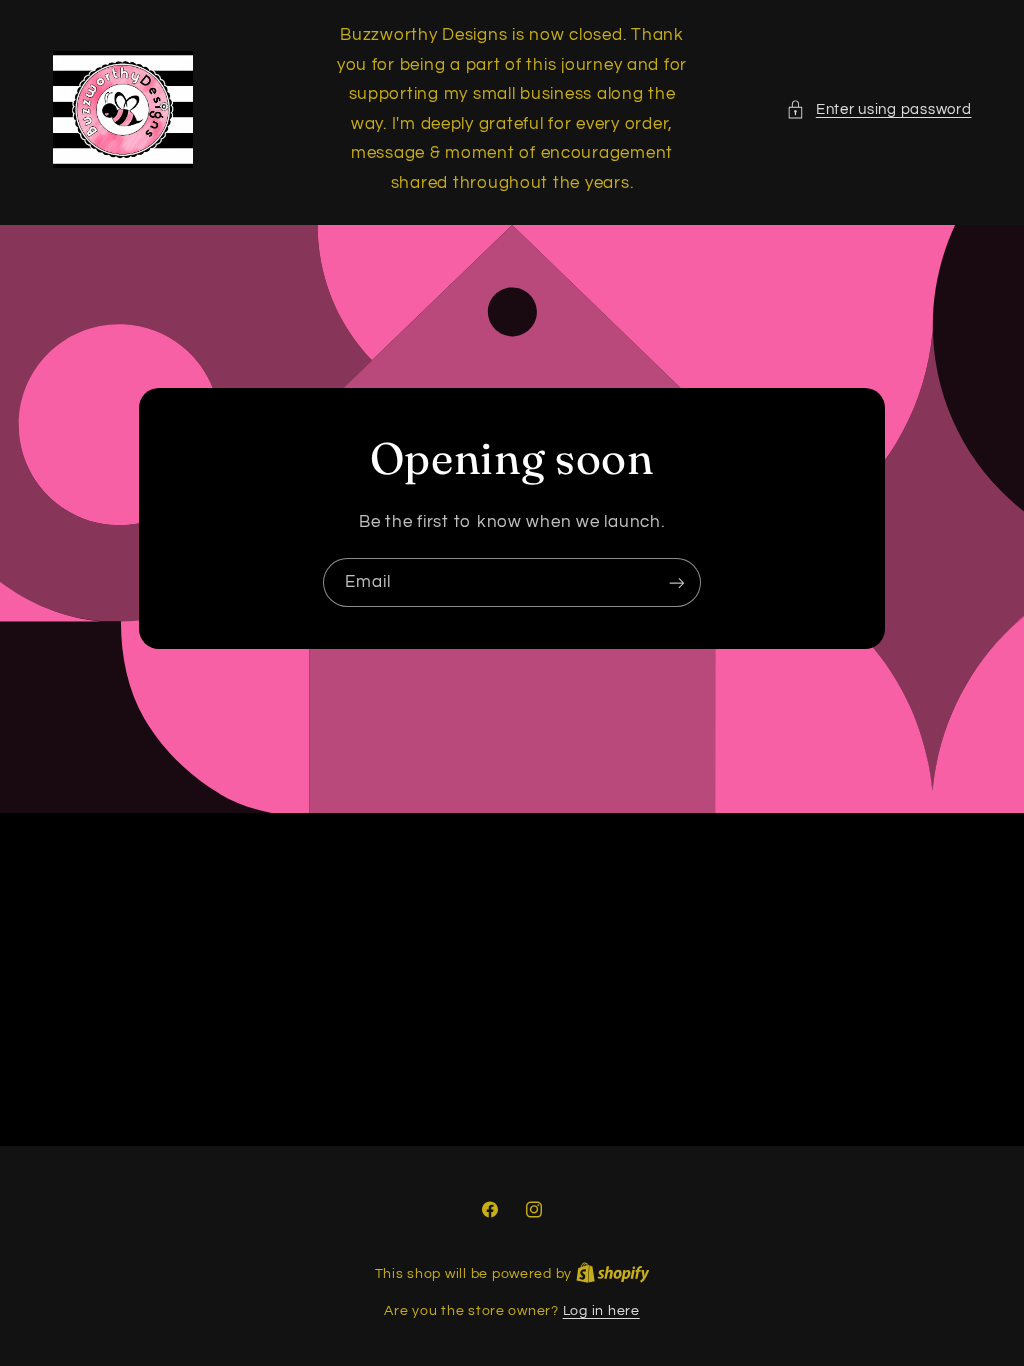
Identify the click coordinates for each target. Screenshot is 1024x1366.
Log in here (601, 1311)
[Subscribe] (677, 582)
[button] (878, 110)
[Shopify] (613, 1274)
